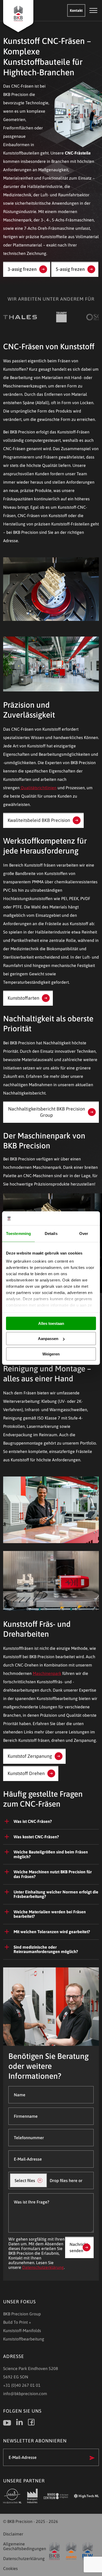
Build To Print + (17, 2322)
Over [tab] (84, 1233)
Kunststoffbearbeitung (24, 2339)
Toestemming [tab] (18, 1233)
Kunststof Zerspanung (30, 1756)
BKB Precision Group (22, 2314)
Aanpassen (48, 1339)
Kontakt (76, 10)
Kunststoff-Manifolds (22, 2331)
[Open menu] (93, 10)
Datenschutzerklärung (43, 2267)
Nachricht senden (79, 2247)
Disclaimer (13, 2534)
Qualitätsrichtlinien (39, 788)
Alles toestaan (51, 1323)
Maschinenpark (47, 1673)
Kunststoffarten (23, 998)
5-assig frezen (70, 269)
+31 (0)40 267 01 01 (22, 2385)
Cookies (10, 2568)
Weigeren (51, 1354)
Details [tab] (51, 1233)
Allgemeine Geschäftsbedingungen (24, 2546)
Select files (25, 2180)
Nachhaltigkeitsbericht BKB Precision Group (47, 1112)
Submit (92, 2458)
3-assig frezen (22, 269)
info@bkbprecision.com (25, 2394)
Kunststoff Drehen (26, 1773)
